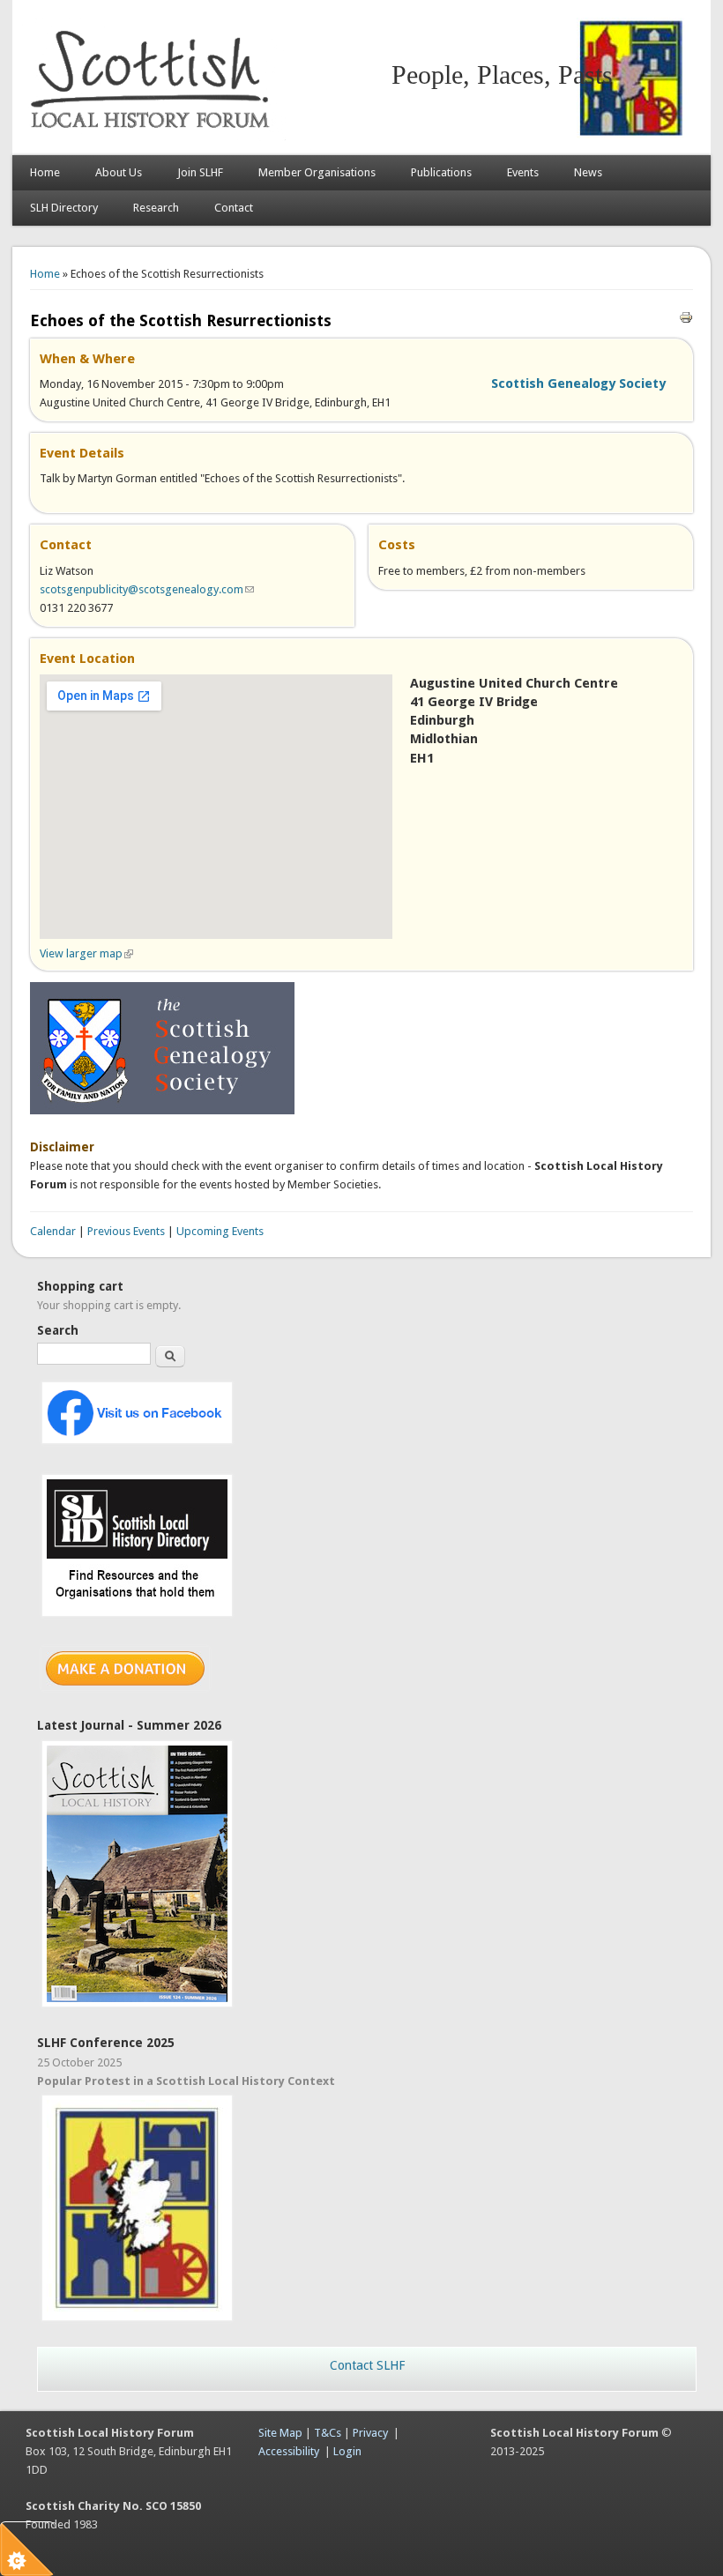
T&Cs (328, 2433)
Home (45, 172)
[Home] (153, 137)
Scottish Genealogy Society (578, 383)
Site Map (280, 2433)
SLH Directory (64, 208)
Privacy (370, 2433)
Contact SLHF (367, 2365)
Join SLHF (200, 172)
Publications (441, 172)
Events (523, 172)
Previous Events (126, 1231)
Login (347, 2451)
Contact (234, 208)
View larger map (86, 953)
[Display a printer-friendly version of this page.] (686, 317)
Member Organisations (317, 172)
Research (156, 208)
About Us (119, 172)
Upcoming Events (220, 1231)
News (588, 172)
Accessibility (289, 2451)
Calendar (53, 1231)
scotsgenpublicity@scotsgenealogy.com (147, 589)
